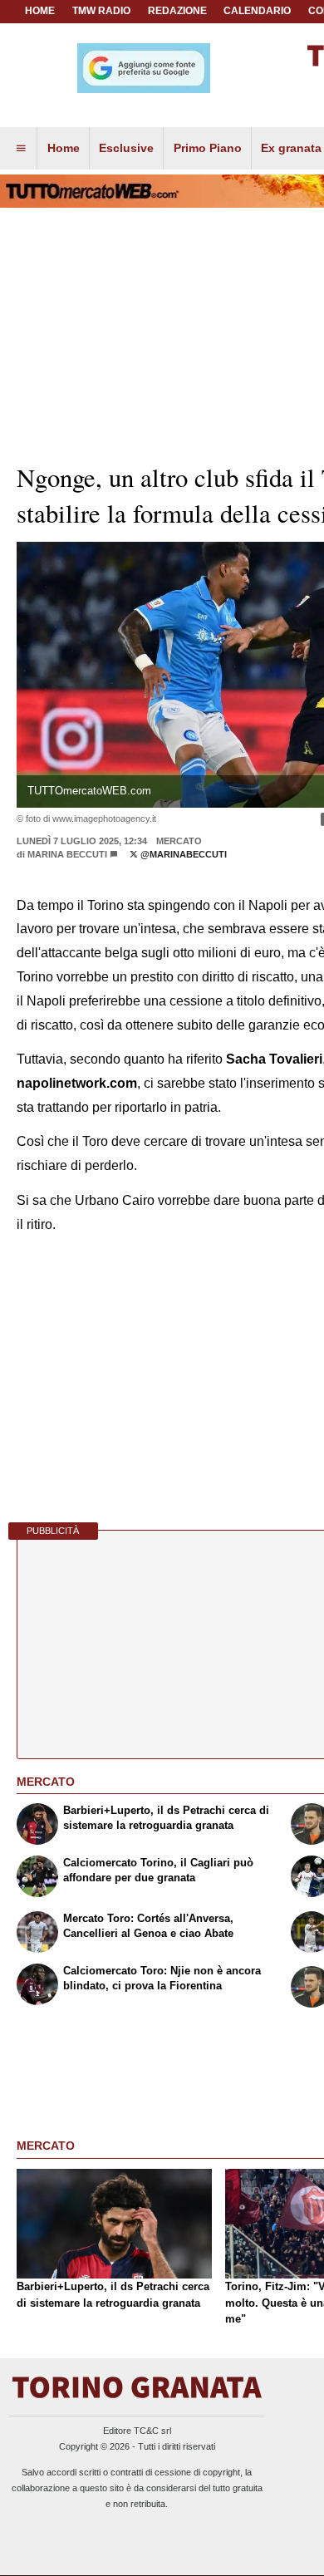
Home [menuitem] (64, 148)
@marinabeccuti (182, 854)
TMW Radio (101, 11)
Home (40, 11)
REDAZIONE (177, 11)
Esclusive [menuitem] (126, 148)
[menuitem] (21, 149)
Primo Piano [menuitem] (208, 148)
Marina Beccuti (67, 854)
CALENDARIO (257, 11)
